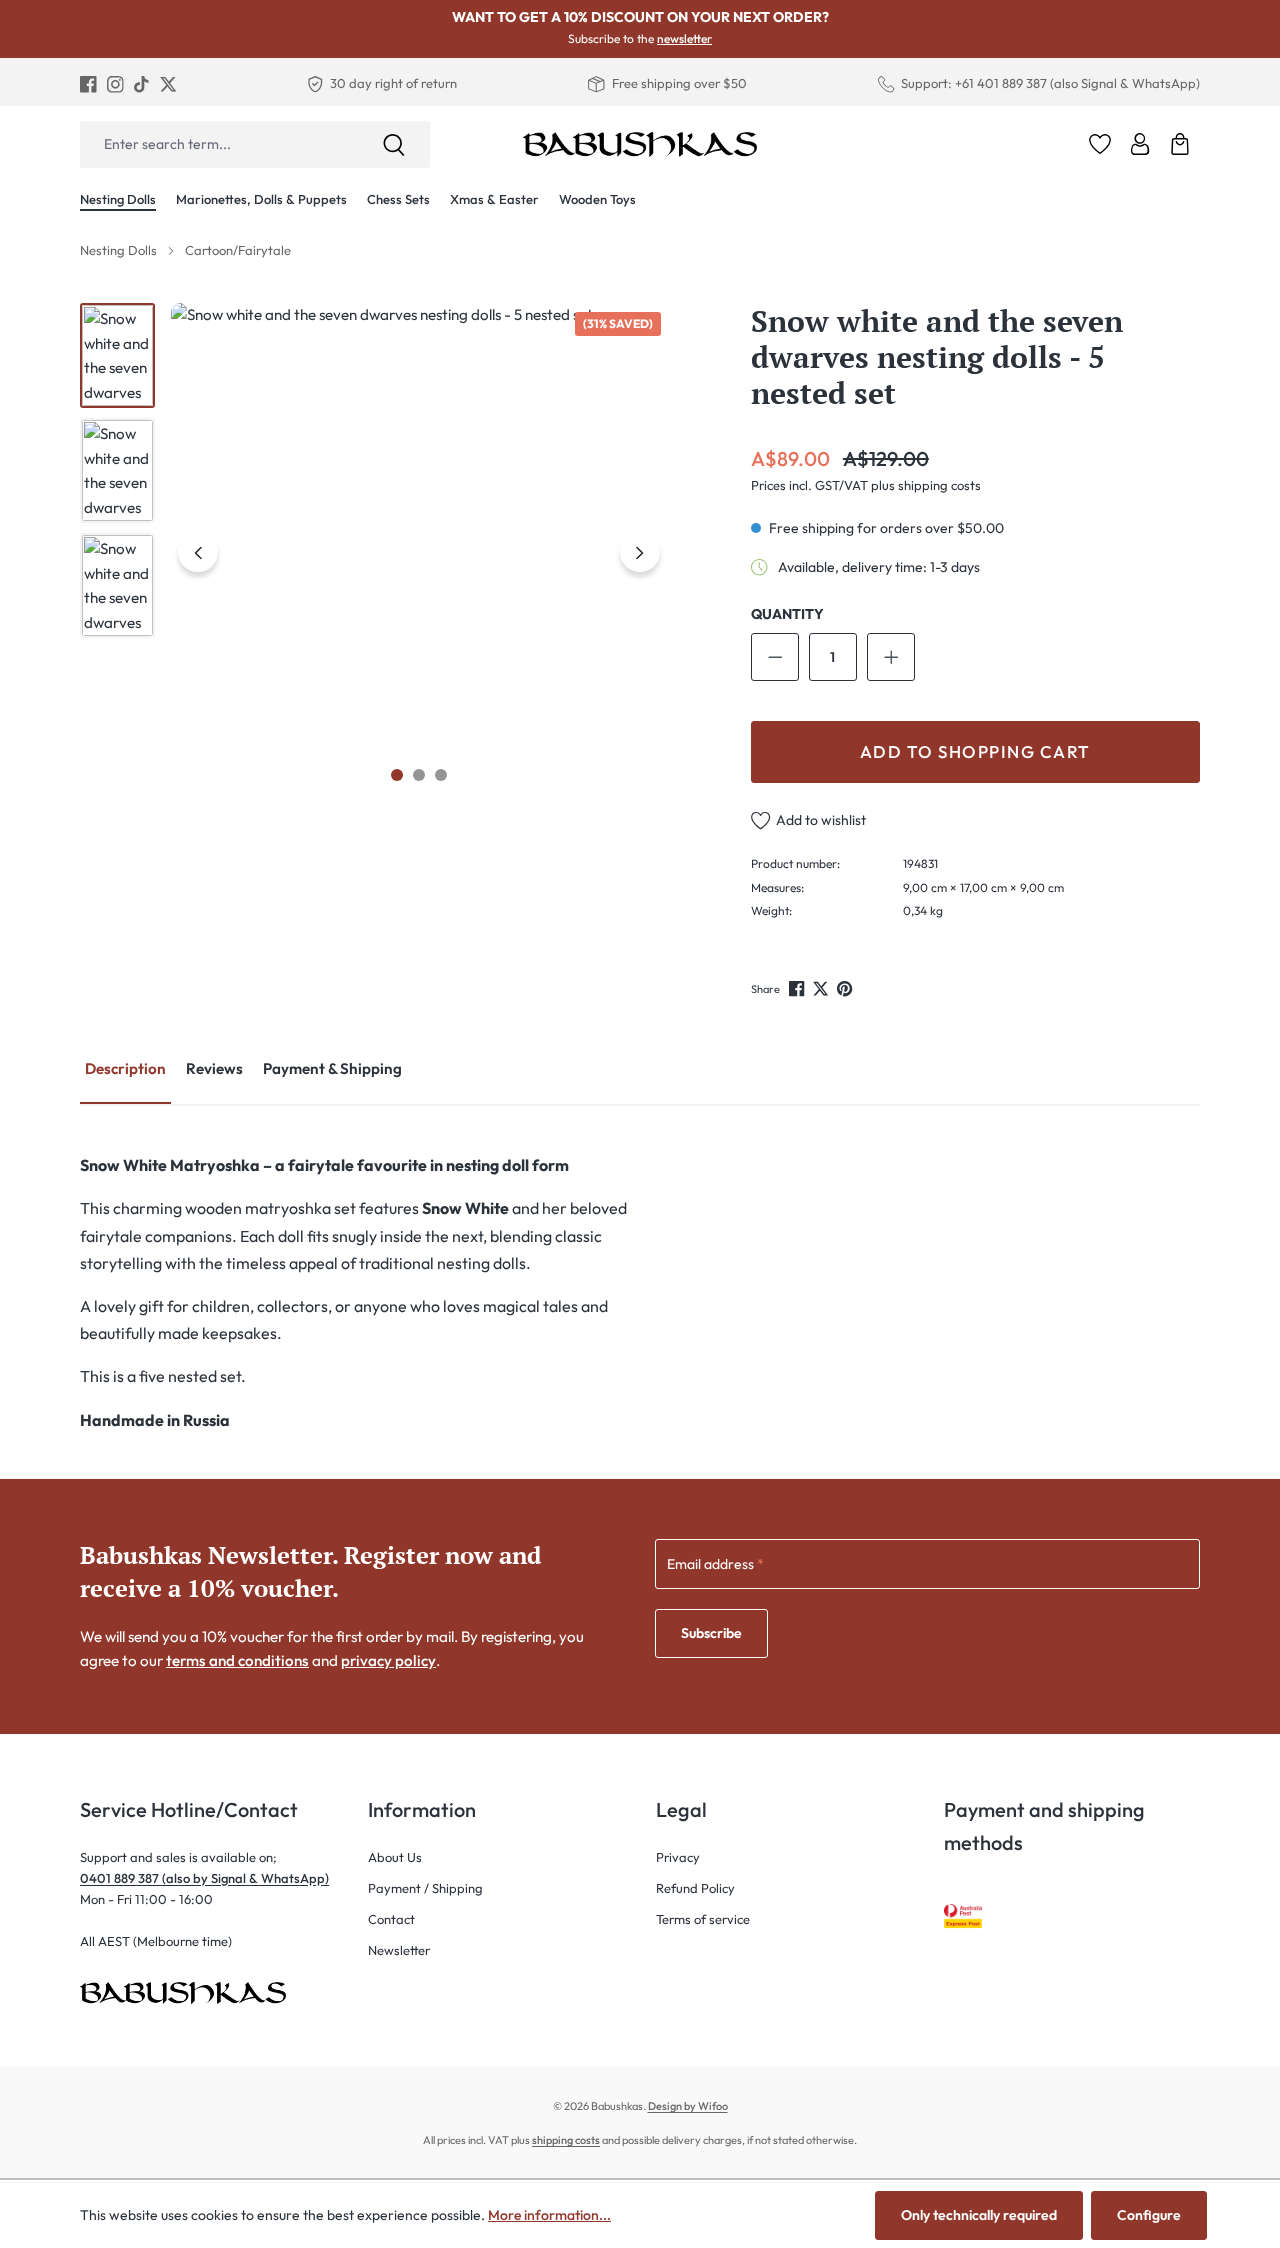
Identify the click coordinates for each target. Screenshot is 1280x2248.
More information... (549, 2215)
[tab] (125, 1070)
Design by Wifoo (688, 2106)
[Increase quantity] (891, 657)
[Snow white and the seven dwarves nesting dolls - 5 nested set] (419, 552)
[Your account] (1140, 144)
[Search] (394, 144)
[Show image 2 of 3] (419, 775)
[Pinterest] (846, 988)
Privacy (678, 1857)
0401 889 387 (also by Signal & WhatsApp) (204, 1878)
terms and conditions (237, 1660)
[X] (168, 83)
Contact (391, 1919)
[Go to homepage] (640, 144)
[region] (374, 552)
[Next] (640, 552)
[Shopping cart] (1180, 144)
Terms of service (703, 1919)
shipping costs (566, 2140)
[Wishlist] (1100, 144)
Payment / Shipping (425, 1888)
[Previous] (198, 552)
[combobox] (219, 144)
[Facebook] (88, 83)
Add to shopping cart (975, 751)
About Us (395, 1857)
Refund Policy (695, 1888)
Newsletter (399, 1950)
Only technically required (979, 2215)
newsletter (684, 38)
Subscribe (711, 1633)
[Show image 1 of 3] (397, 775)
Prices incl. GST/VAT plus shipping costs (866, 485)
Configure (1149, 2215)
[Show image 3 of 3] (441, 775)
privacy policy (388, 1660)
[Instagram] (115, 83)
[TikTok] (141, 83)
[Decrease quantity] (775, 657)
